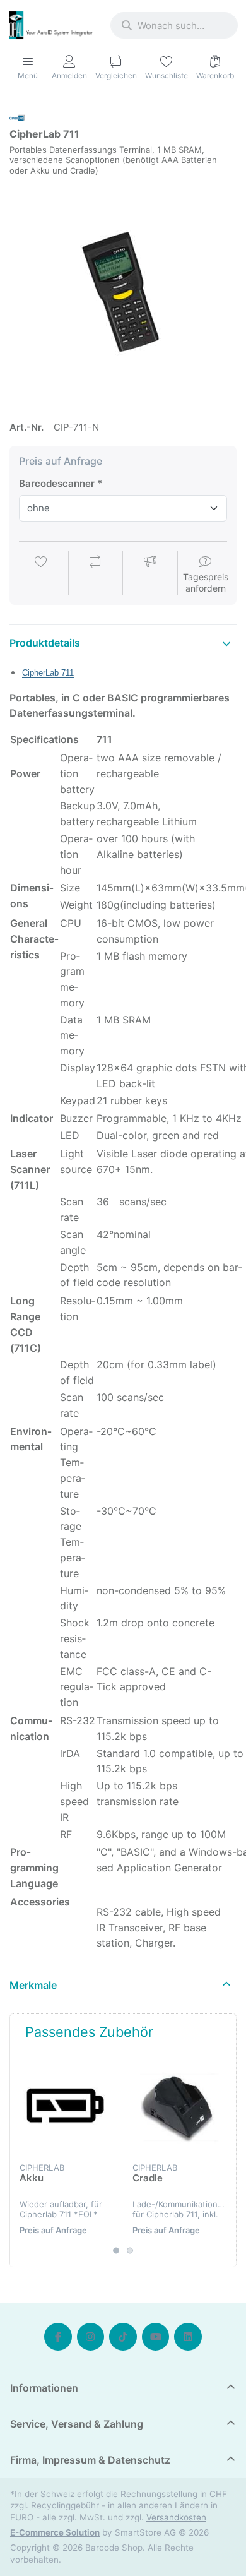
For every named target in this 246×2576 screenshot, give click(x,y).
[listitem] (123, 293)
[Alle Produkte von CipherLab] (17, 117)
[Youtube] (156, 2337)
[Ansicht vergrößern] (123, 293)
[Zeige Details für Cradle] (179, 2108)
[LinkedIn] (188, 2337)
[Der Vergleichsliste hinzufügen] (95, 575)
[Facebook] (58, 2337)
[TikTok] (123, 2337)
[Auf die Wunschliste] (41, 575)
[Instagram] (91, 2337)
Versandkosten (176, 2517)
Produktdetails (45, 643)
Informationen (44, 2388)
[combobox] (174, 25)
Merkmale (33, 1985)
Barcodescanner (57, 483)
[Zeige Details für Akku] (66, 2108)
